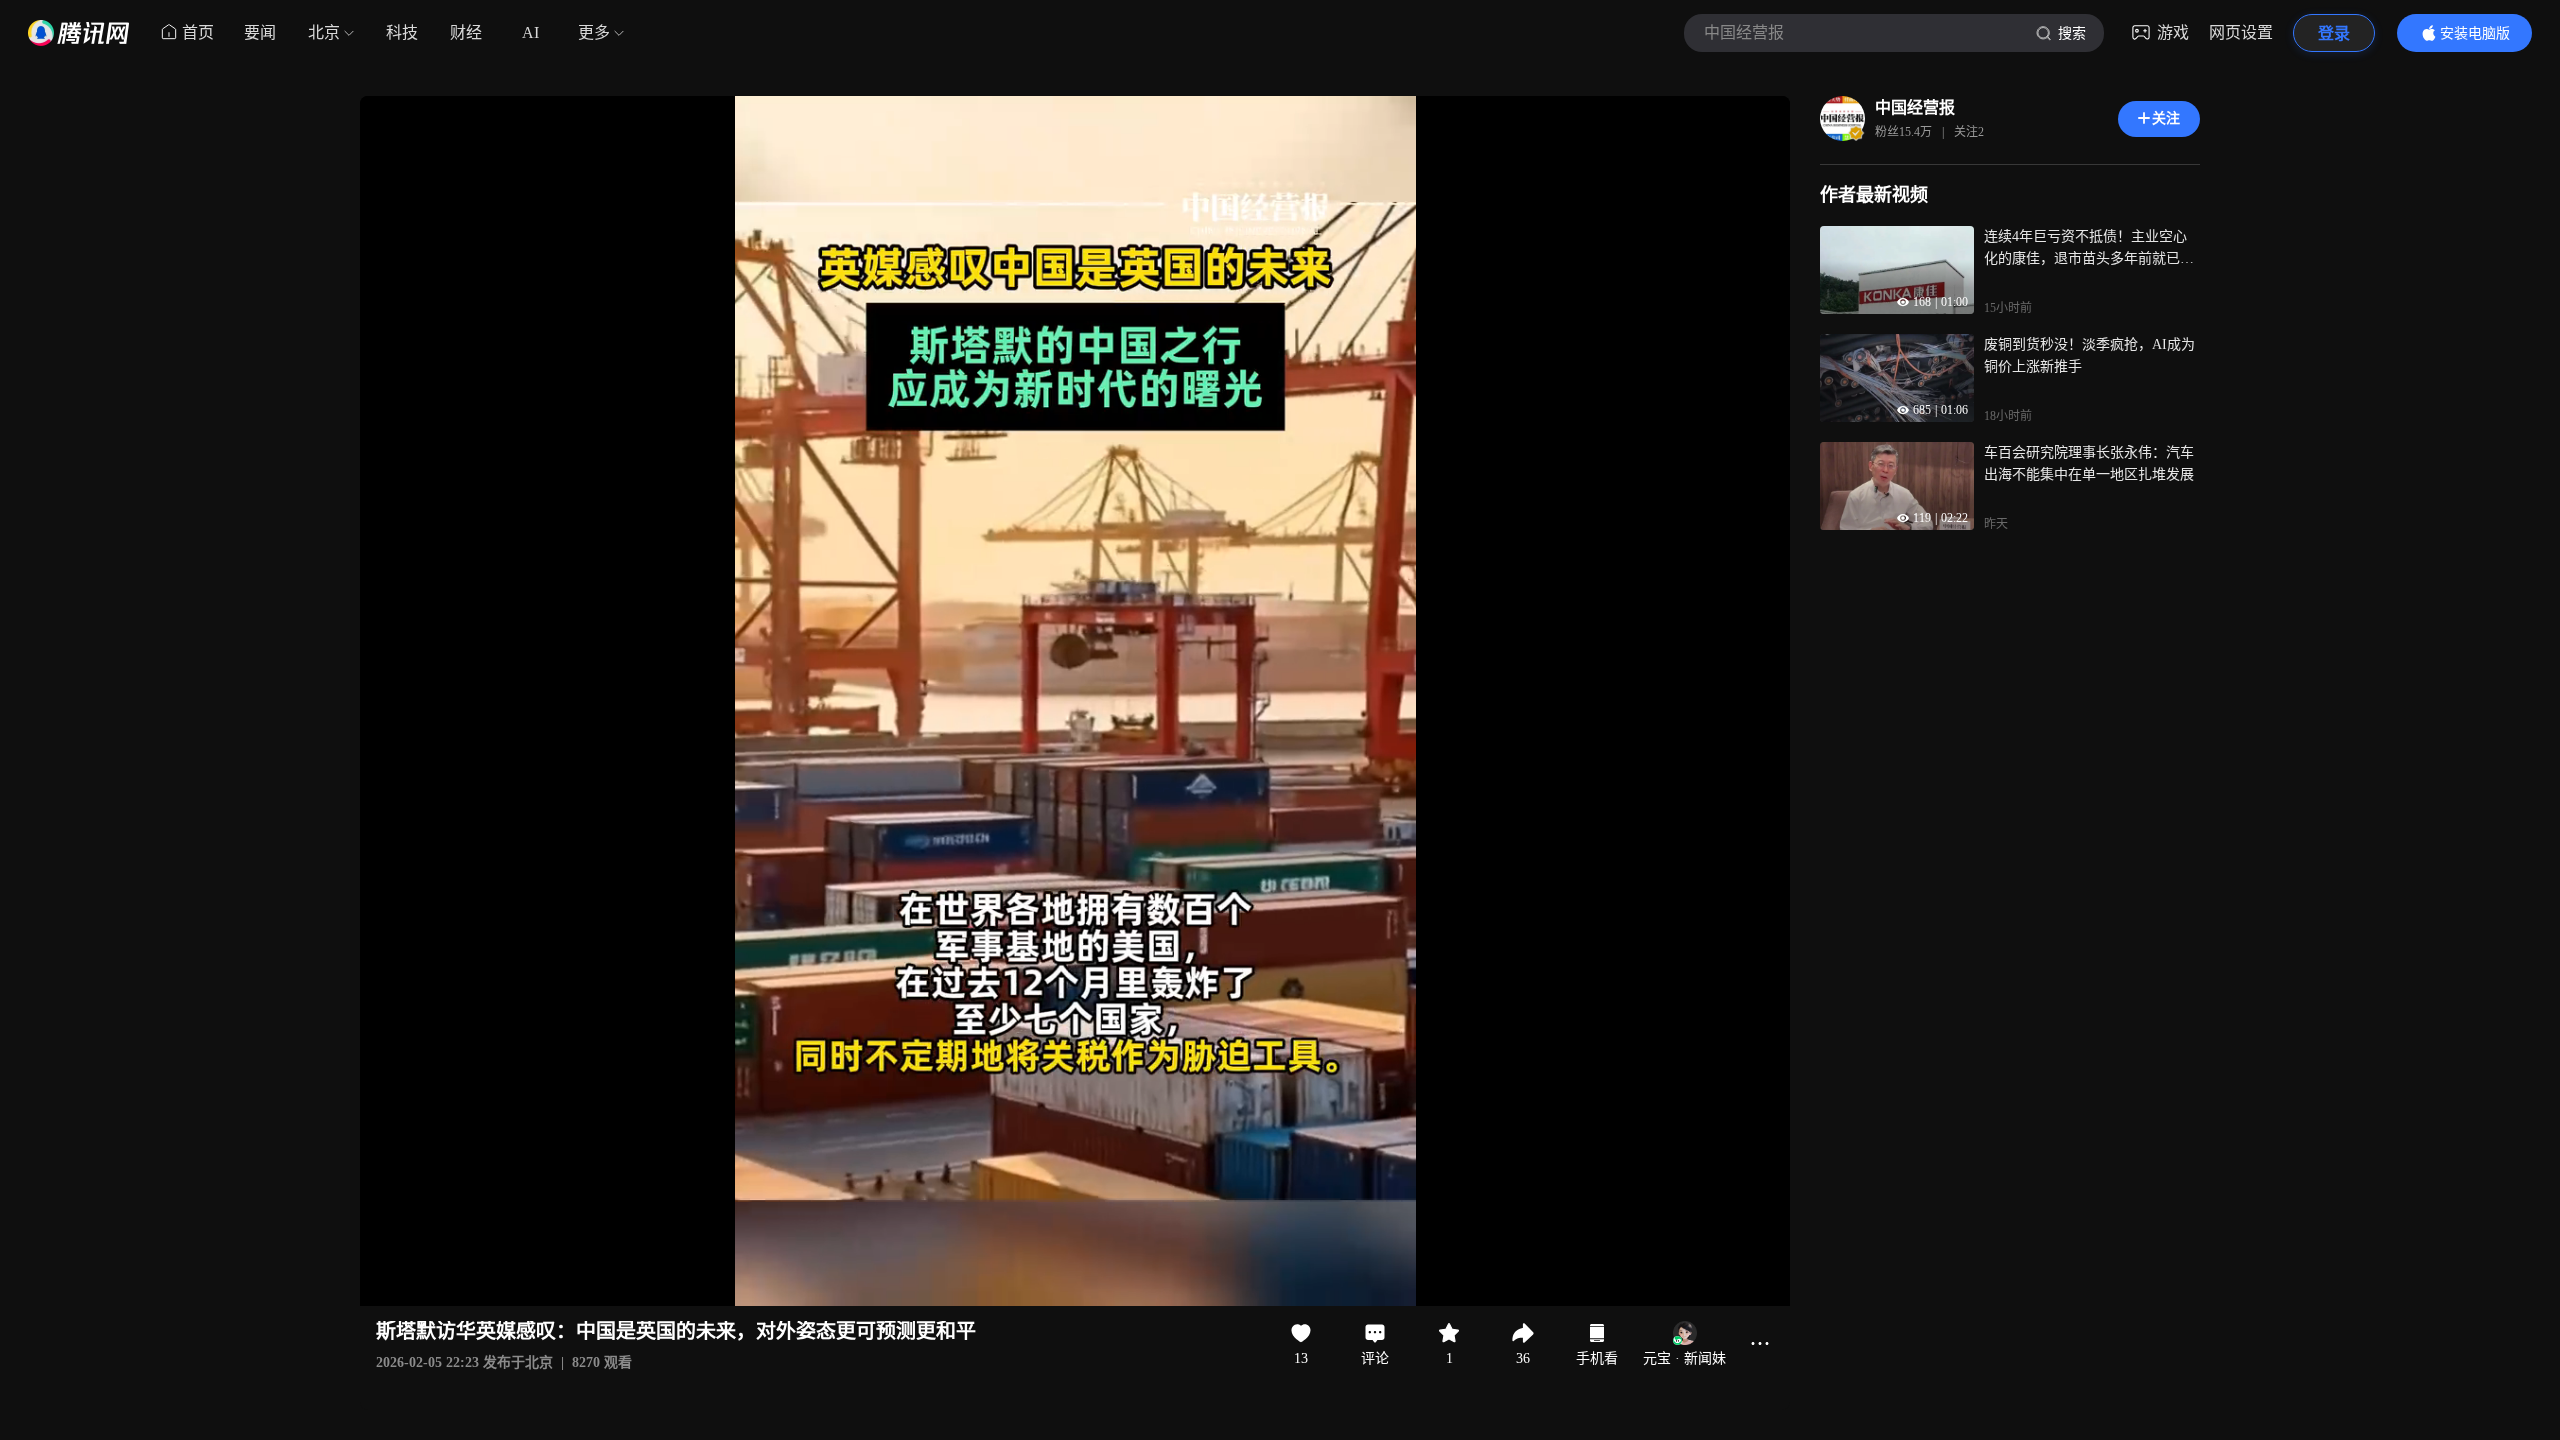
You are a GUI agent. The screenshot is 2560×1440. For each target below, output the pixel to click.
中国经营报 (1915, 107)
